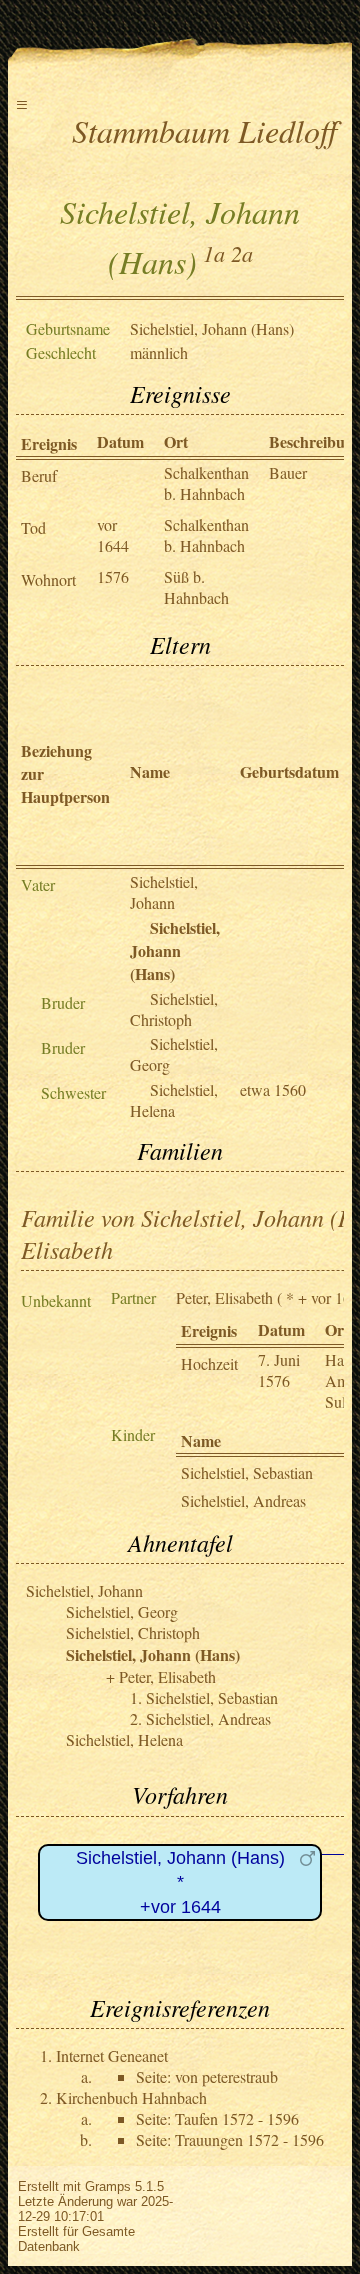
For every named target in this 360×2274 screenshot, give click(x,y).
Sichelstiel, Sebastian (247, 1472)
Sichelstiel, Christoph (174, 1009)
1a (214, 253)
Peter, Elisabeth (224, 1297)
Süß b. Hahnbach (196, 587)
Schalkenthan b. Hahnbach (206, 483)
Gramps (108, 2186)
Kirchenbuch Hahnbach (131, 2097)
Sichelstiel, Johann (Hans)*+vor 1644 (180, 1882)
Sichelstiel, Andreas (243, 1500)
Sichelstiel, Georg (122, 1611)
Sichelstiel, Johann (164, 892)
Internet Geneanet (112, 2055)
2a (242, 253)
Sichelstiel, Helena (174, 1100)
